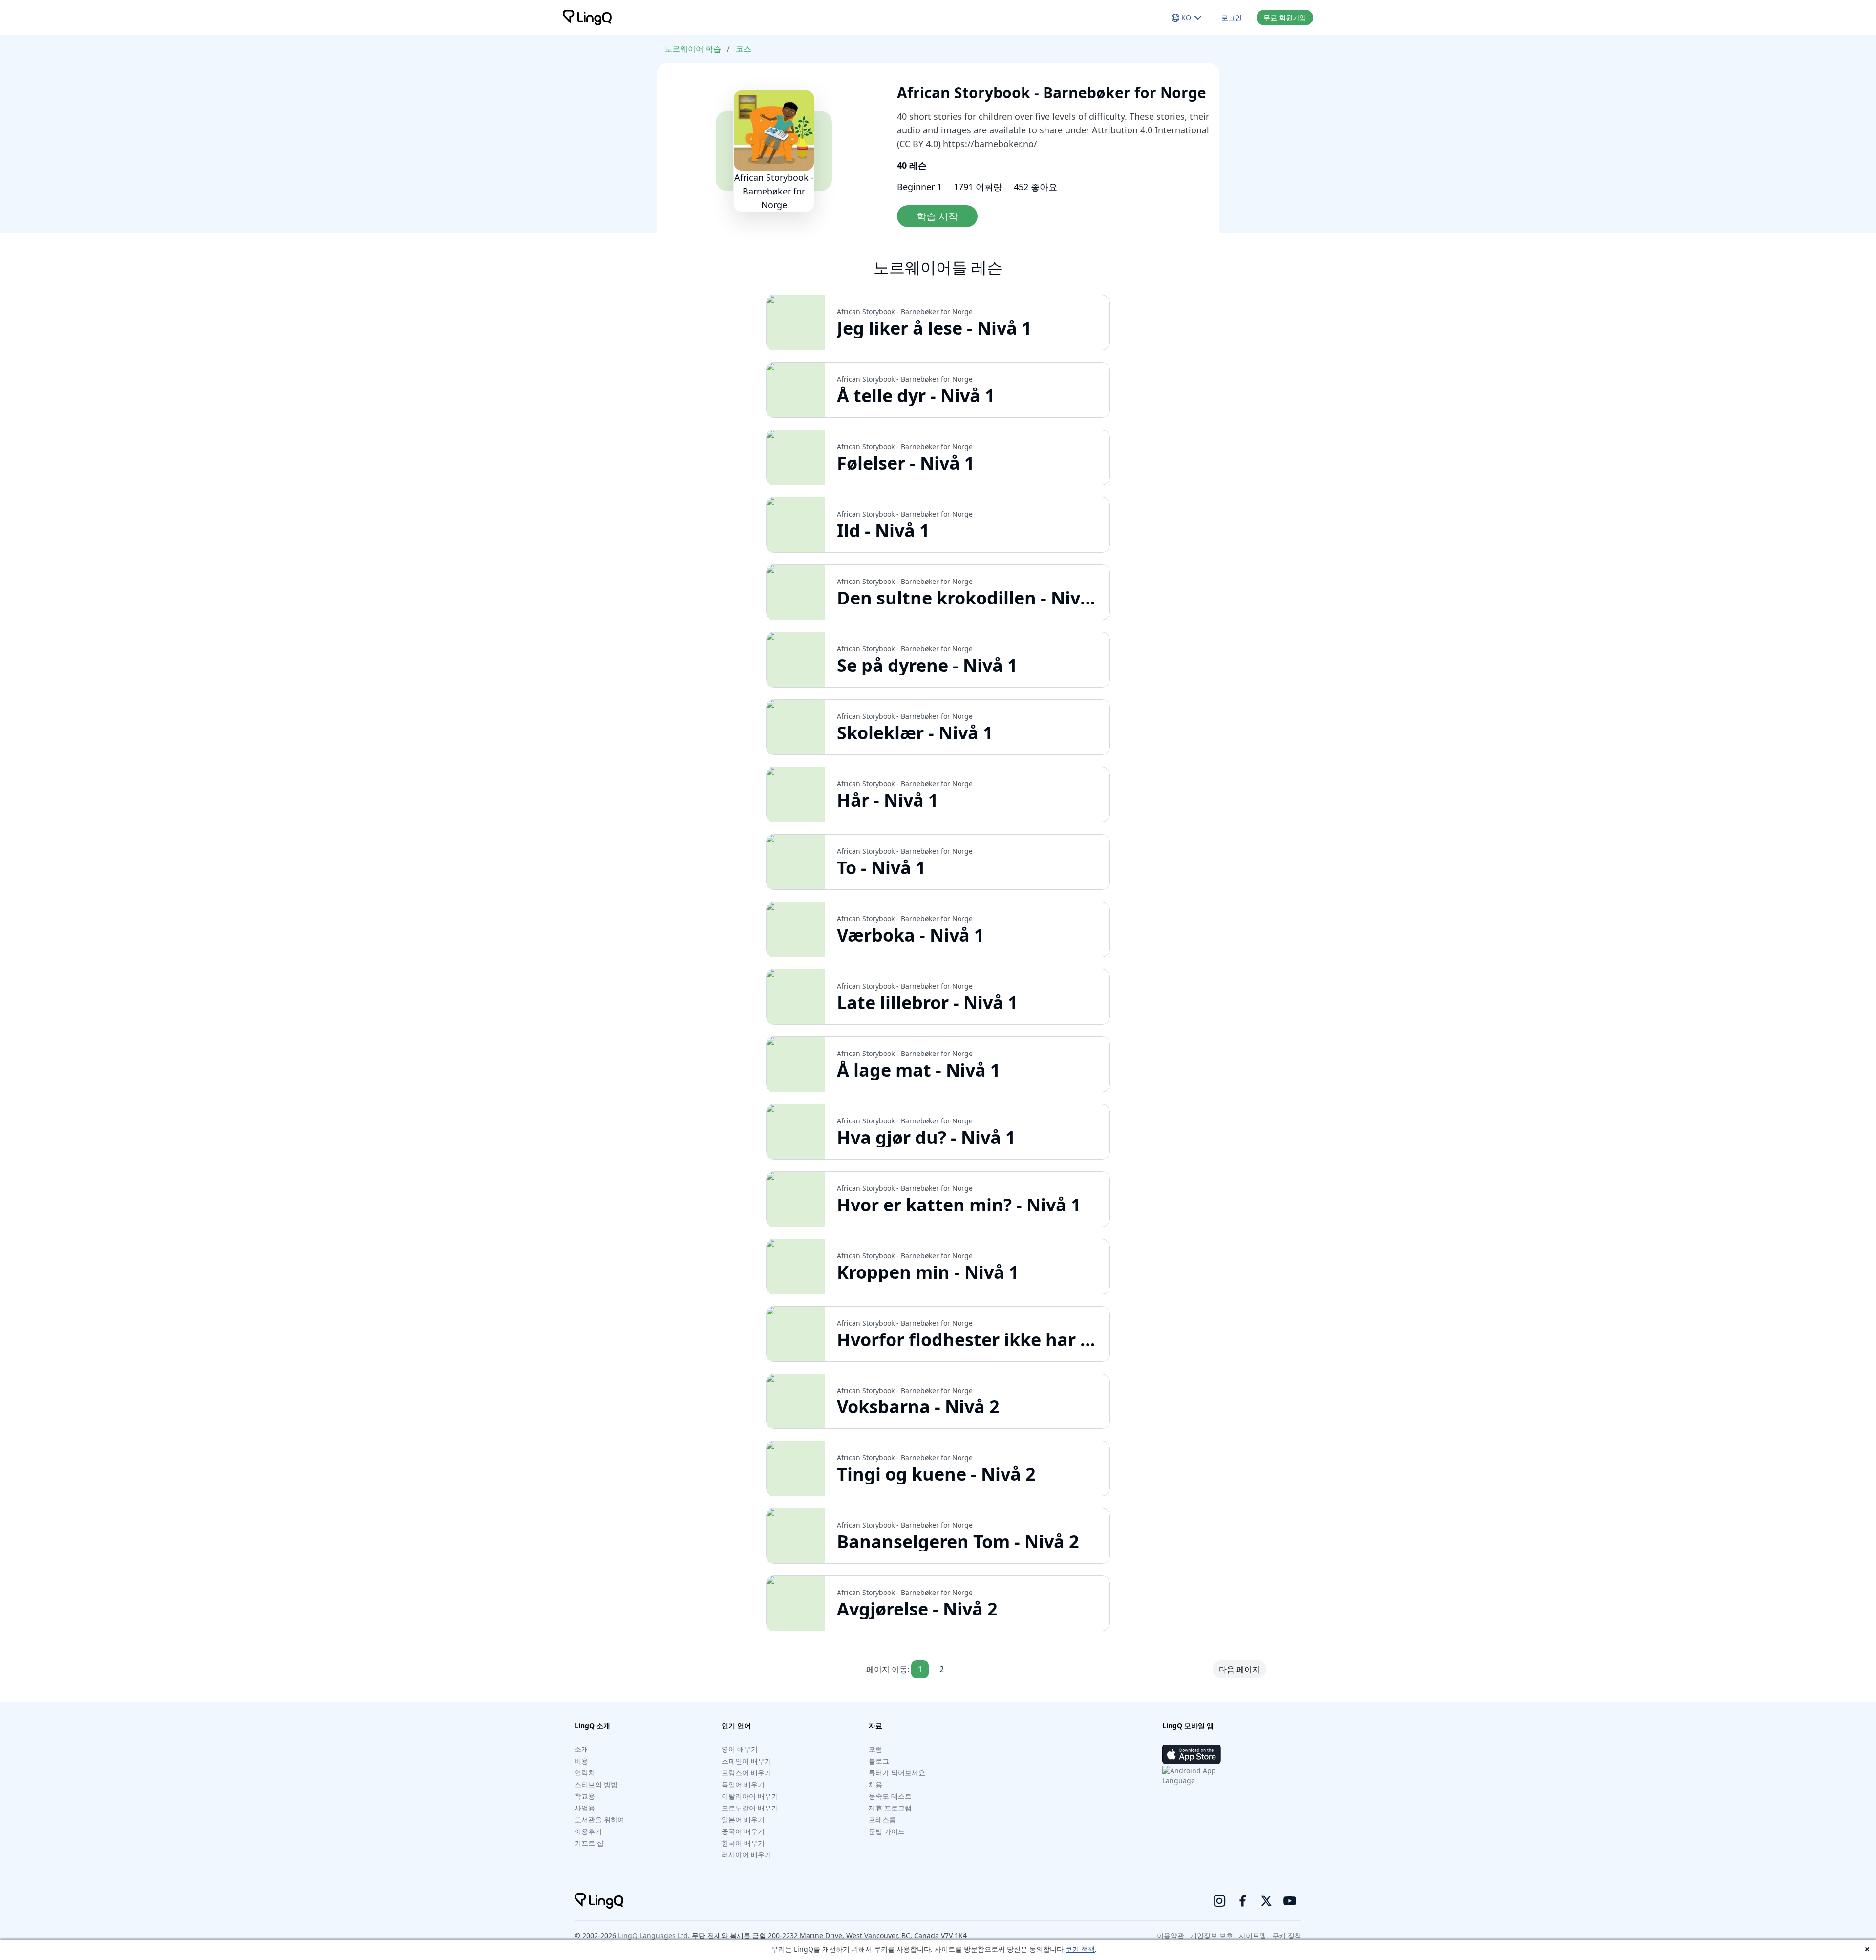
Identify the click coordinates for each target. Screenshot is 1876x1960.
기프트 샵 (589, 1843)
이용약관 (1171, 1935)
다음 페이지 (1239, 1669)
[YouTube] (1290, 1901)
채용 (875, 1784)
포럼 (875, 1749)
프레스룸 (882, 1820)
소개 (581, 1749)
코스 (744, 49)
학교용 (585, 1796)
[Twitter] (1266, 1901)
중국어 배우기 (743, 1831)
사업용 (585, 1808)
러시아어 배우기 (746, 1855)
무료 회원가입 (1285, 17)
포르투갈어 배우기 (750, 1808)
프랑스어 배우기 (746, 1773)
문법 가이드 (887, 1831)
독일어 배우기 (743, 1784)
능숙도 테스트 (890, 1796)
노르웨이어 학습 (693, 49)
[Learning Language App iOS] (1192, 1754)
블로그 (879, 1761)
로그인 (1232, 17)
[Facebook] (1243, 1901)
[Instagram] (1219, 1901)
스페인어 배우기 (746, 1761)
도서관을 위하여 (599, 1820)
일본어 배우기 (743, 1820)
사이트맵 (1253, 1935)
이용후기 (588, 1831)
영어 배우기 (740, 1749)
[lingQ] (587, 18)
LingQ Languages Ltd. (654, 1935)
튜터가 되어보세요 (897, 1773)
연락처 (585, 1773)
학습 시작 (937, 216)
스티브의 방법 (596, 1784)
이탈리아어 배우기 (750, 1796)
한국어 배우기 (743, 1843)
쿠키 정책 (1080, 1949)
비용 (581, 1761)
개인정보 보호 (1212, 1935)
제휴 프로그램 (890, 1808)
